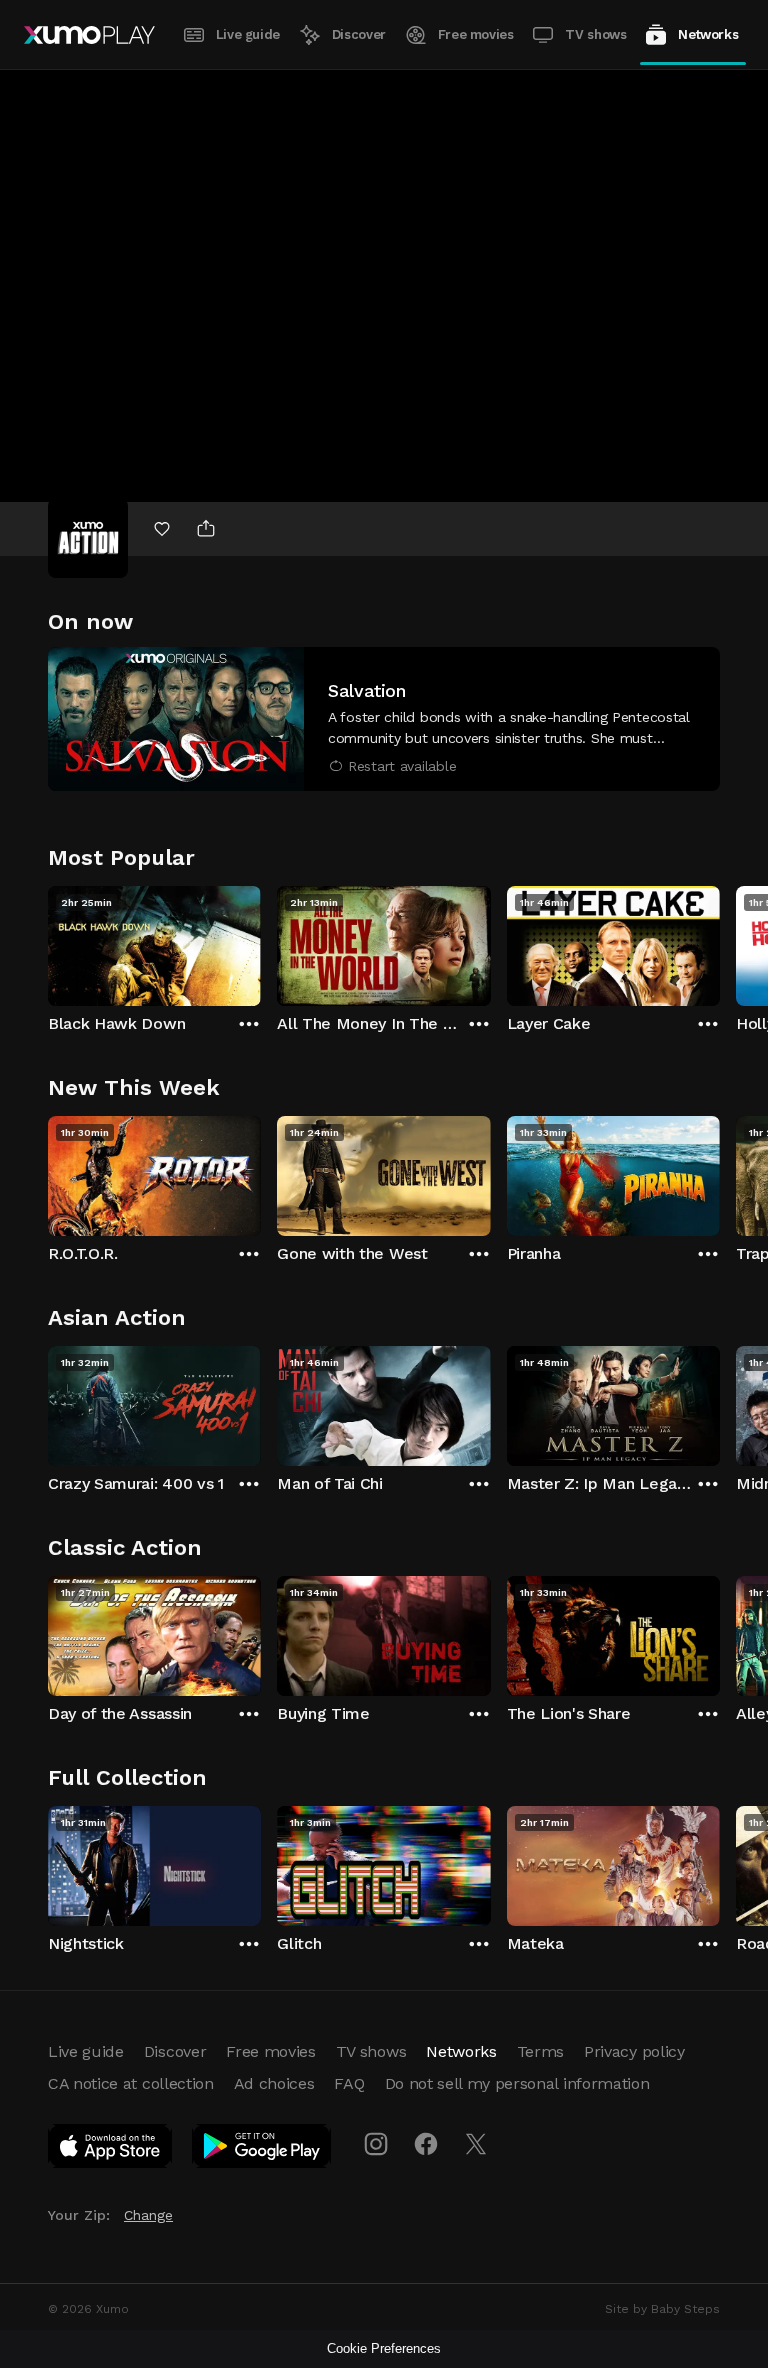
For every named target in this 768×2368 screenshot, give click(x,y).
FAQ (349, 2083)
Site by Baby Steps (662, 2309)
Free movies (476, 34)
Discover (359, 34)
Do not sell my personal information (517, 2083)
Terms (540, 2051)
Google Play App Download (262, 2150)
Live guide (248, 34)
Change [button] (148, 2215)
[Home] (89, 35)
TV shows (595, 34)
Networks (708, 34)
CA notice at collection (131, 2083)
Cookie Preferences (384, 2348)
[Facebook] (426, 2144)
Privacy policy (634, 2051)
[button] (384, 719)
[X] (476, 2144)
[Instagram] (376, 2144)
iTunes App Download (111, 2150)
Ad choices (274, 2083)
